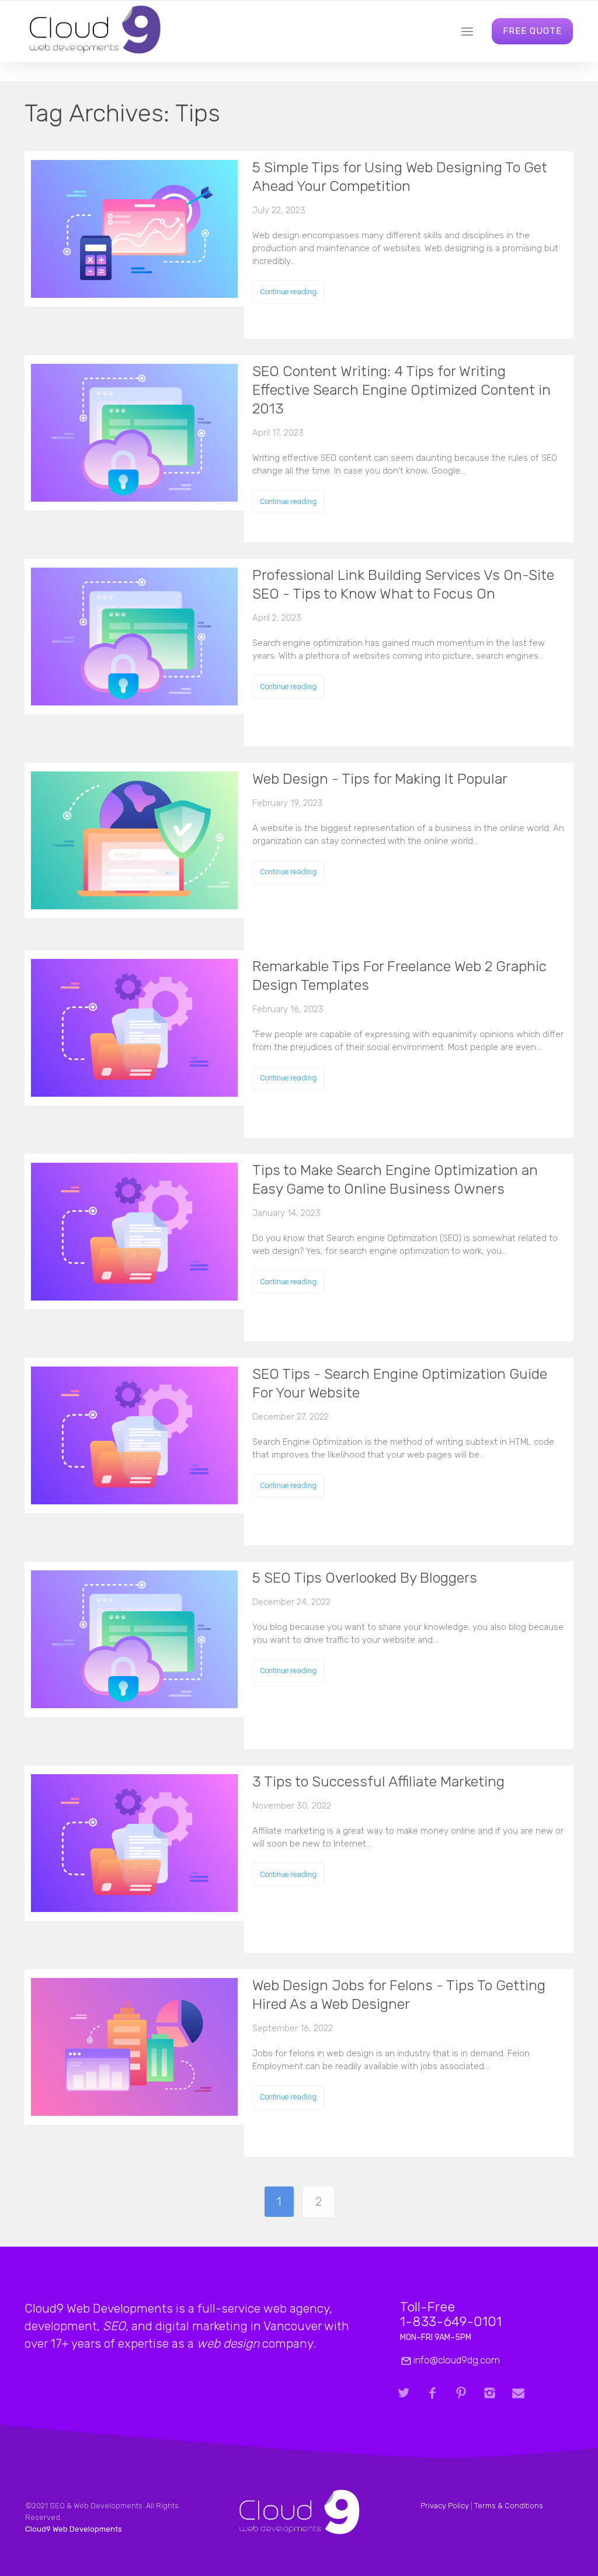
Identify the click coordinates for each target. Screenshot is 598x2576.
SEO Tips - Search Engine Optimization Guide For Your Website (400, 1383)
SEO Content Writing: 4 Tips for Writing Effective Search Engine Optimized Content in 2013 (401, 390)
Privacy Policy (445, 2506)
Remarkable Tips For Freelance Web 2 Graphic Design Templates (399, 976)
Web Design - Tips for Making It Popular (380, 779)
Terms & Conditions (509, 2506)
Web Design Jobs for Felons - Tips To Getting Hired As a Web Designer (399, 1995)
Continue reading (288, 292)
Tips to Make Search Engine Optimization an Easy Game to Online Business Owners (395, 1179)
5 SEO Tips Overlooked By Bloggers (365, 1578)
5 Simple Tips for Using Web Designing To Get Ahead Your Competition (400, 177)
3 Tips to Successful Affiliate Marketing (378, 1781)
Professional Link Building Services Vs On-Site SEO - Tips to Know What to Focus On (403, 584)
